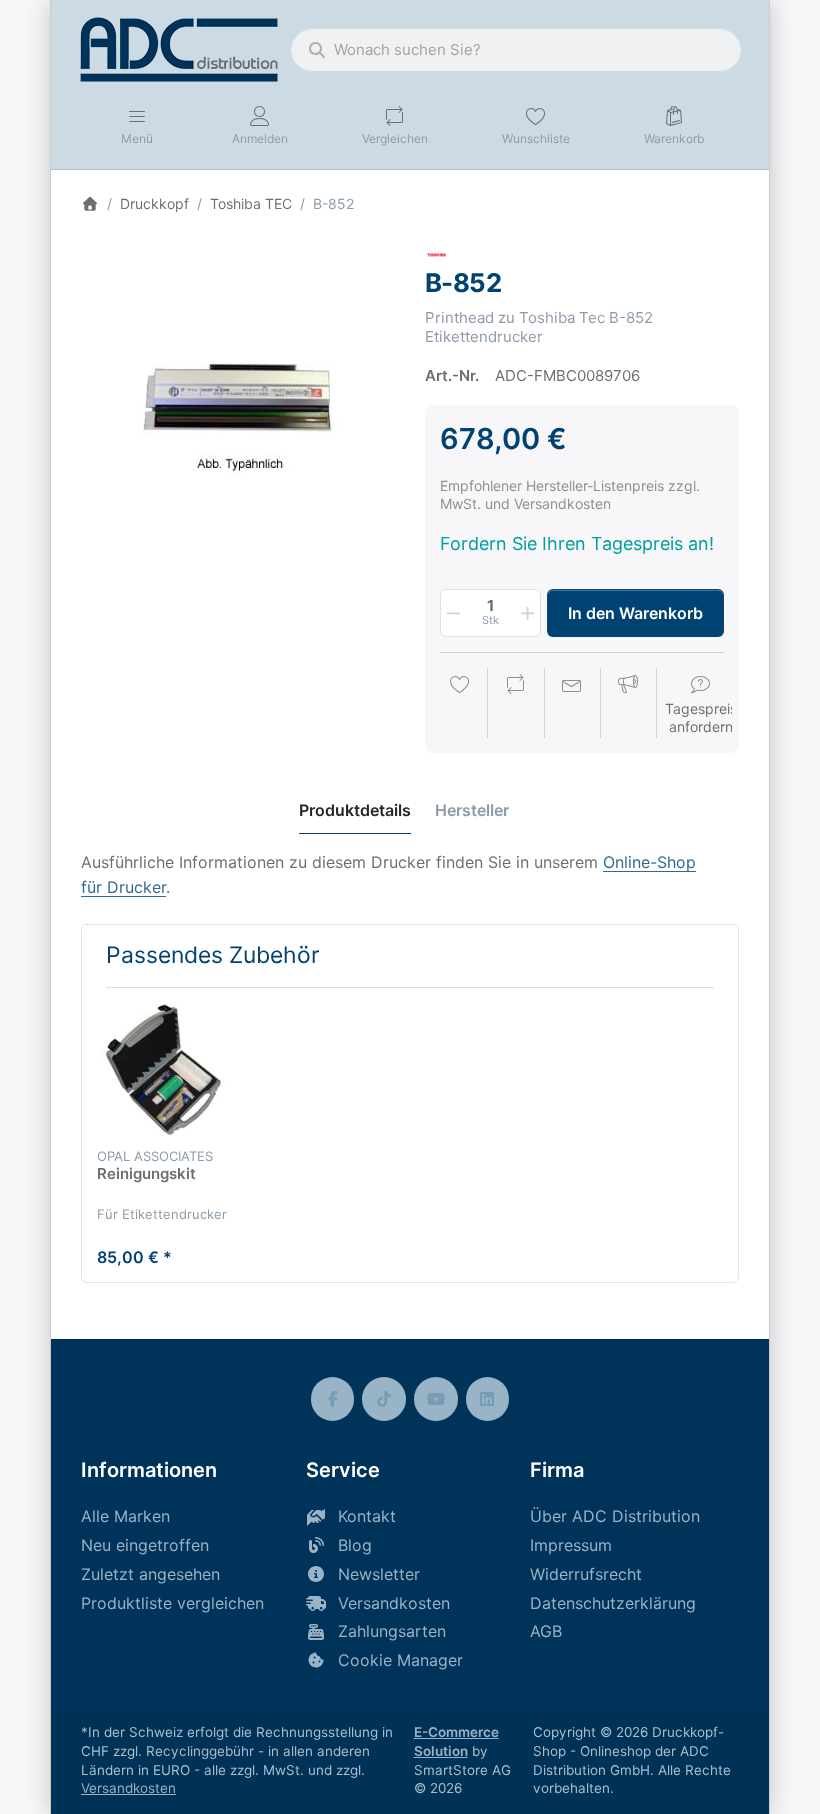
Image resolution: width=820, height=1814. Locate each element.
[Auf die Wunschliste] (460, 705)
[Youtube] (436, 1399)
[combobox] (516, 50)
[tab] (355, 810)
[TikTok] (384, 1399)
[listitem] (238, 400)
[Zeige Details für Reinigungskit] (163, 1069)
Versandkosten (128, 1788)
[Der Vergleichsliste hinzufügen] (516, 705)
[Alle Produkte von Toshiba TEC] (437, 253)
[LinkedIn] (488, 1399)
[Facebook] (333, 1399)
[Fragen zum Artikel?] (572, 705)
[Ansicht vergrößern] (238, 400)
